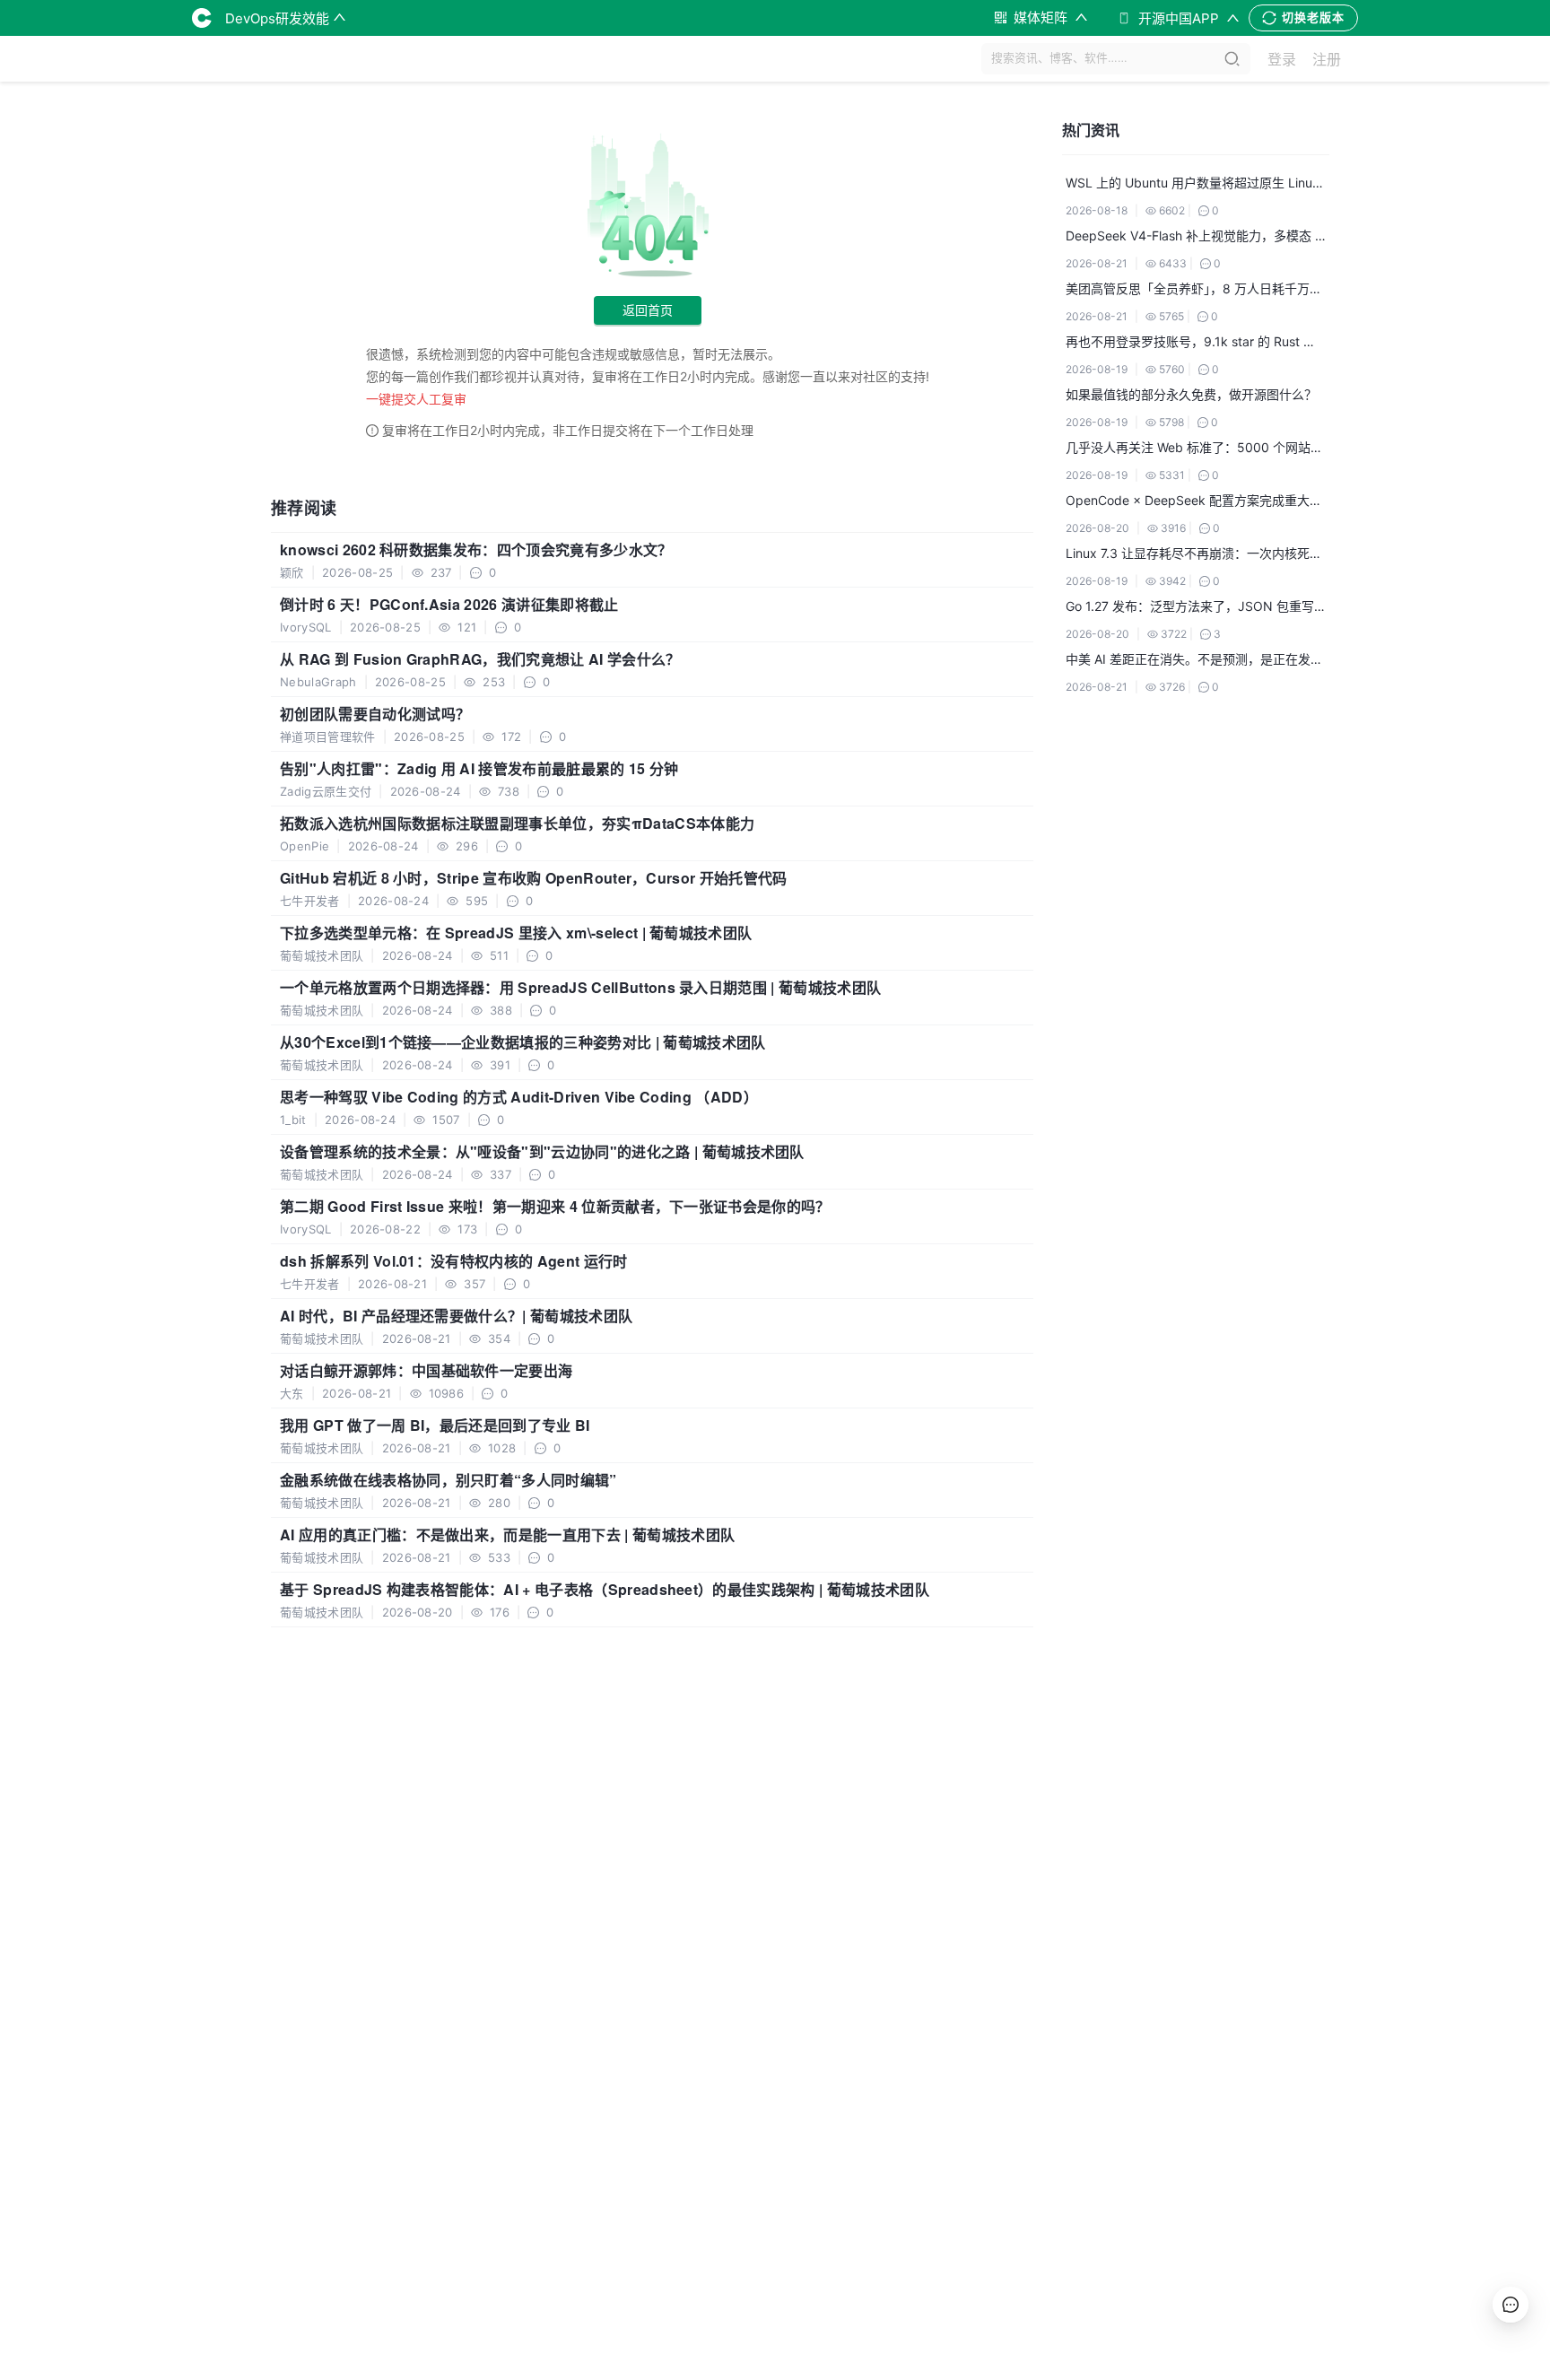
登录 (1282, 59)
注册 (1327, 59)
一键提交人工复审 (416, 399)
